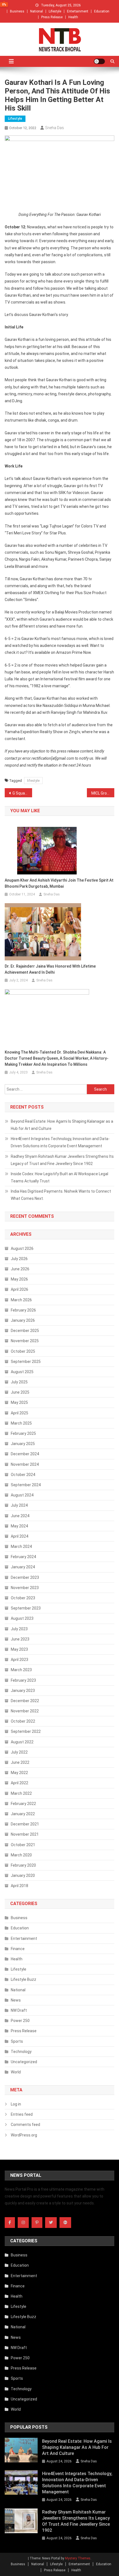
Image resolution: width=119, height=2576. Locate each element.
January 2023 (23, 1691)
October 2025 (23, 1351)
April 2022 (20, 1783)
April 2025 (20, 1413)
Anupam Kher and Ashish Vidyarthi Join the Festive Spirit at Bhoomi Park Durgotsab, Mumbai (59, 883)
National (37, 11)
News (16, 2000)
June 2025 (20, 1392)
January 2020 (23, 1875)
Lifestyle (55, 11)
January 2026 (23, 1320)
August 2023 (22, 1618)
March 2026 (21, 1300)
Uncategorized (24, 2062)
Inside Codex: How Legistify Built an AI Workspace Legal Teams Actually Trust (59, 1177)
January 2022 (23, 1814)
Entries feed (22, 2114)
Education (102, 11)
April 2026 (20, 1289)
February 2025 (23, 1433)
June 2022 (20, 1762)
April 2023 (20, 1660)
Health (73, 17)
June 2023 (20, 1639)
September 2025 (26, 1362)
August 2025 (22, 1372)
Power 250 (20, 2021)
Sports (17, 2041)
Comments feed (25, 2125)
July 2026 (19, 1259)
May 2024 (19, 1526)
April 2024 (20, 1536)
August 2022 (22, 1742)
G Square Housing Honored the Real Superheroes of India (22, 793)
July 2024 (19, 1505)
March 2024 (21, 1546)
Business (17, 11)
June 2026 (20, 1269)
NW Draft (19, 2010)
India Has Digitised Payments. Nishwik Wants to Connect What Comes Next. (61, 1195)
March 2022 (21, 1793)
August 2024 (22, 1495)
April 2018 (20, 1886)
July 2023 (19, 1629)
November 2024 (25, 1464)
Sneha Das (55, 128)
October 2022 (23, 1721)
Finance (18, 1949)
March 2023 (21, 1670)
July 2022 (19, 1752)
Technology (21, 2052)
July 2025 (19, 1382)
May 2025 (19, 1402)
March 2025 (21, 1423)
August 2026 (22, 1248)
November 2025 (25, 1341)
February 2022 (23, 1804)
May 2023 (19, 1649)
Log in (16, 2104)
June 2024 (20, 1516)
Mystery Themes (78, 2558)
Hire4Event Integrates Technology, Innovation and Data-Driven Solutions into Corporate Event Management (60, 1142)
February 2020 (23, 1865)
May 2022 (19, 1773)
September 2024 (26, 1485)
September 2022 (26, 1731)
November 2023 (25, 1588)
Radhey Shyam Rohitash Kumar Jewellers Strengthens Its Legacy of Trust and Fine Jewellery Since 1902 (62, 1160)
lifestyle (33, 781)
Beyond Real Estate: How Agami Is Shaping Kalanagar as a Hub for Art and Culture (62, 1125)
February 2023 (23, 1680)
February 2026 (23, 1310)
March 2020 (21, 1855)
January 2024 (23, 1567)
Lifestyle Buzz (24, 1979)
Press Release (52, 17)
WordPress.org (24, 2135)
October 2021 (23, 1845)
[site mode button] (99, 61)
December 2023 (25, 1577)
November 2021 (25, 1834)
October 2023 (23, 1598)
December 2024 (25, 1454)
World (16, 2072)
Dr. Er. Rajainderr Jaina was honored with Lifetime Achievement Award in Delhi (50, 969)
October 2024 (23, 1475)
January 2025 (23, 1444)
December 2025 (25, 1331)
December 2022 (25, 1701)
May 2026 (19, 1279)
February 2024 (23, 1557)
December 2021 (25, 1824)
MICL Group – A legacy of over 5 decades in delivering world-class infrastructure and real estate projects (103, 793)
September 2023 (26, 1608)
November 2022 (25, 1711)
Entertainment (78, 11)
